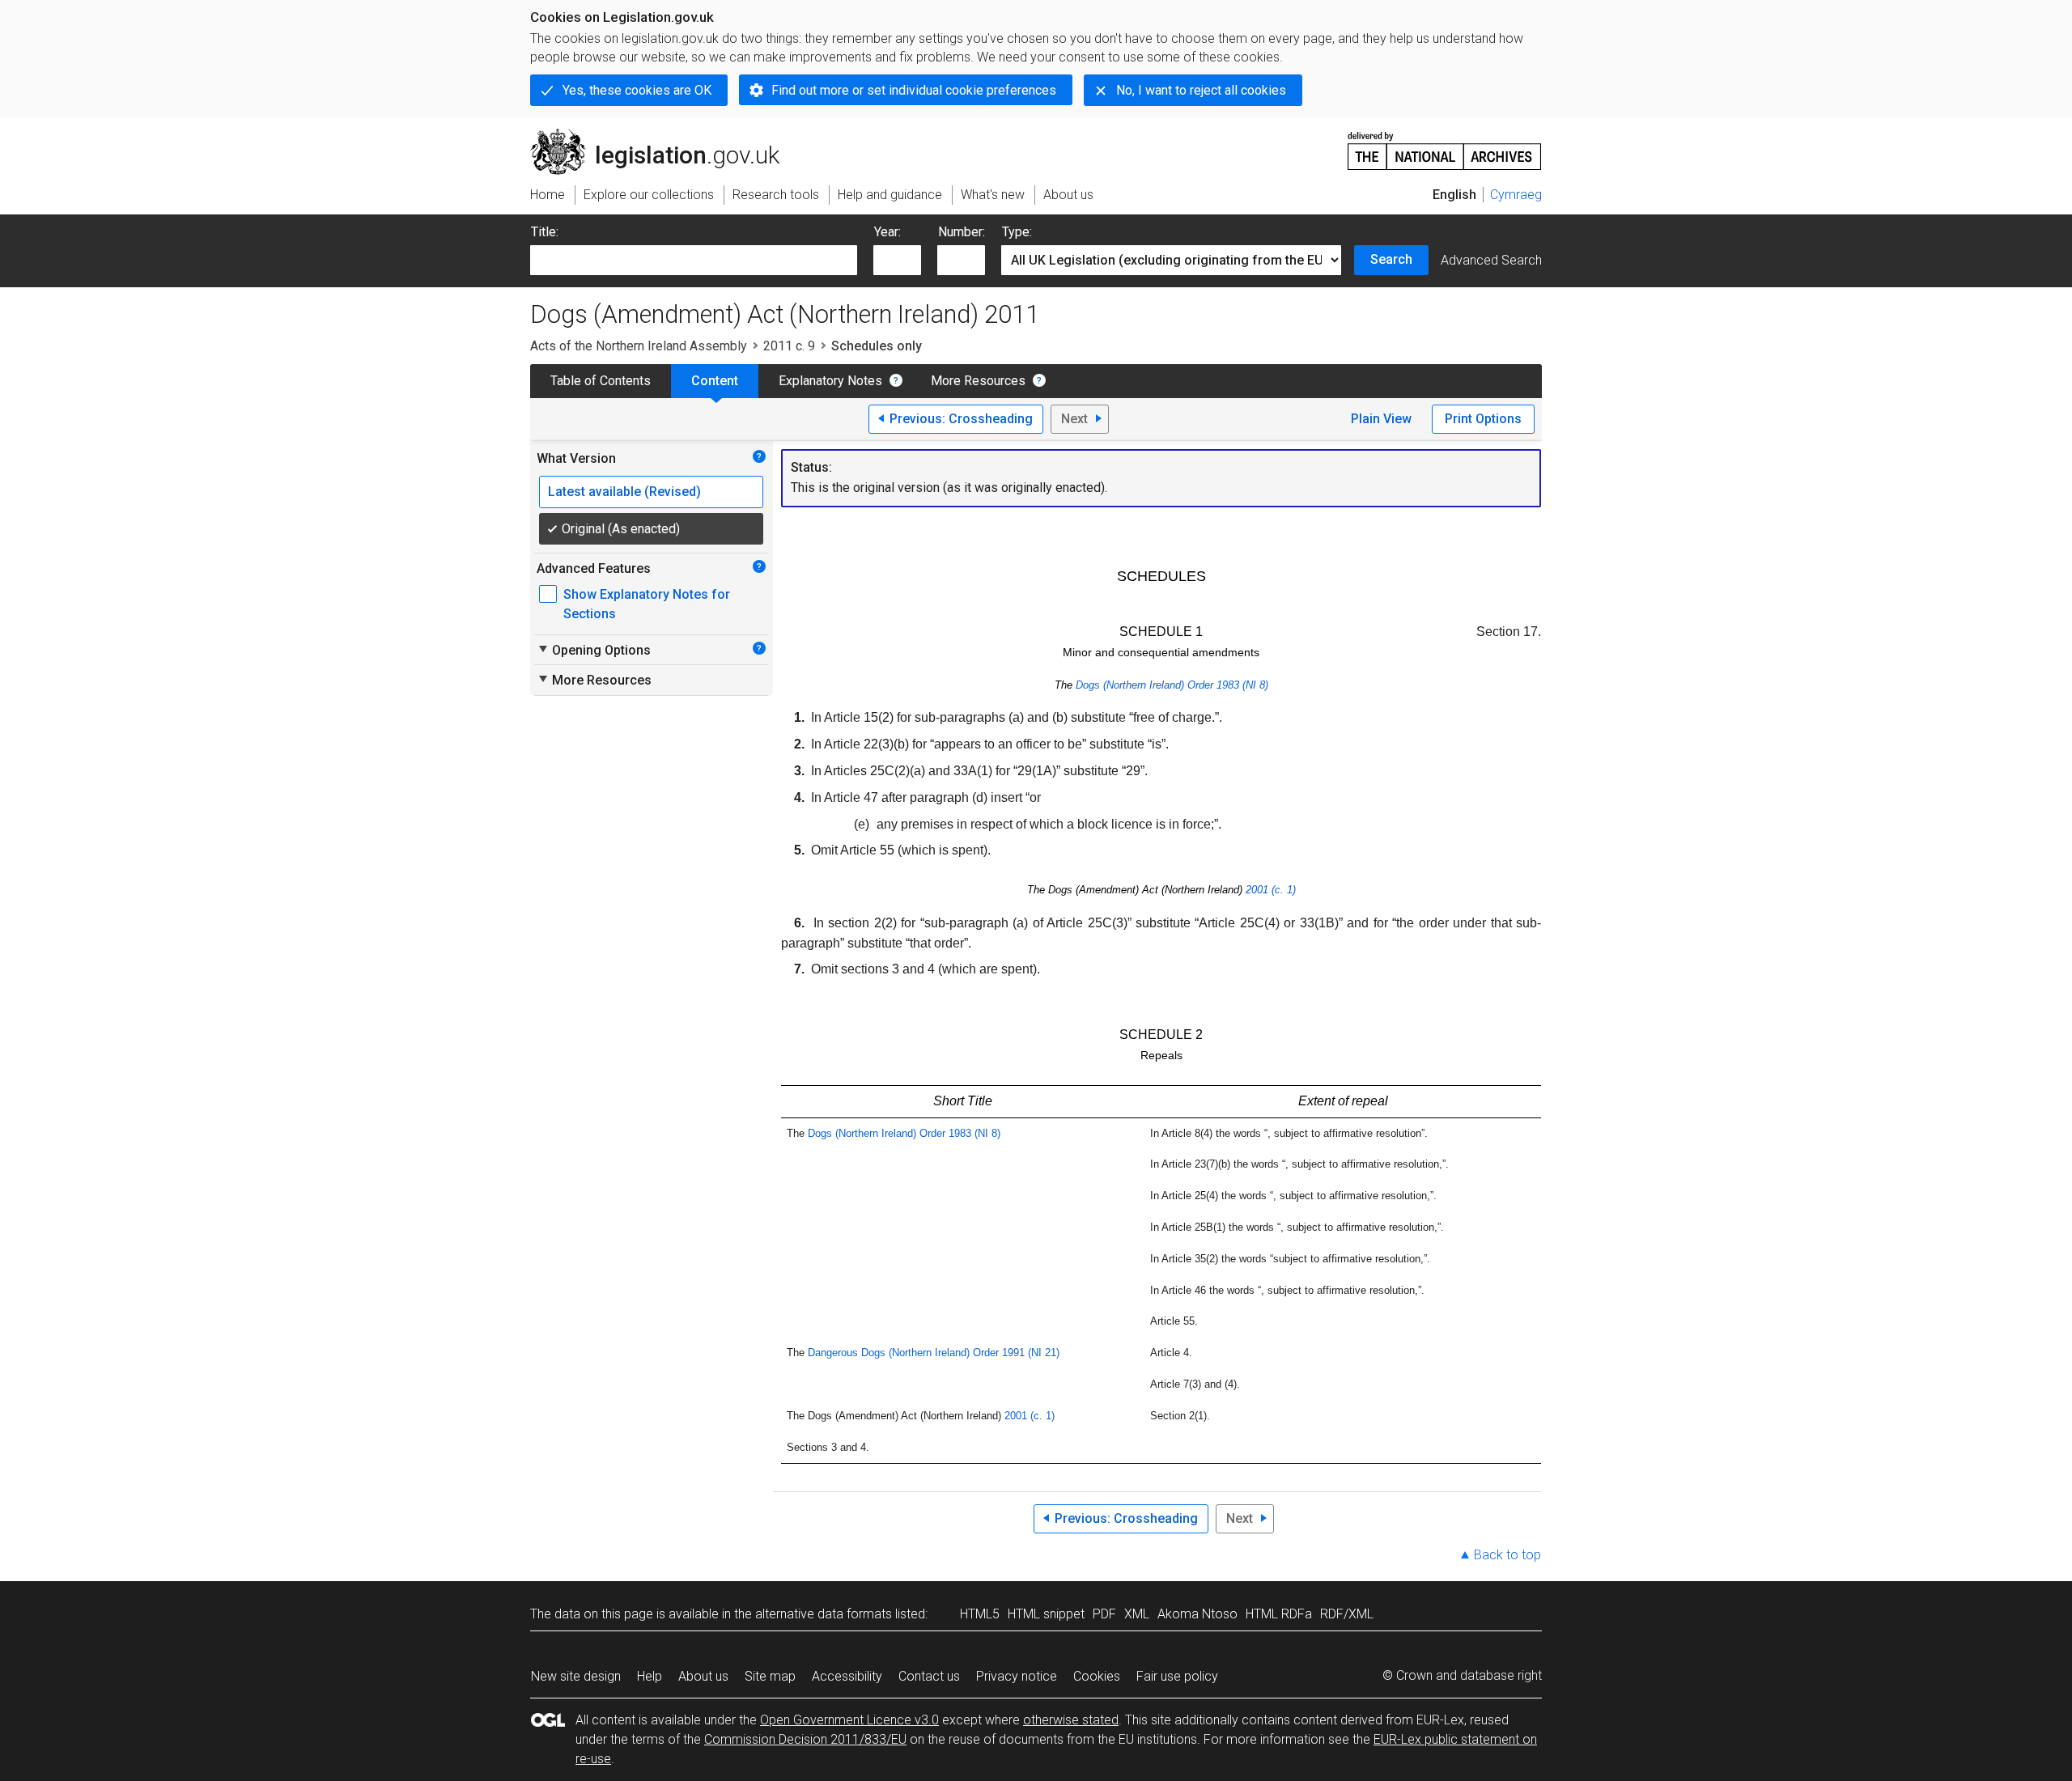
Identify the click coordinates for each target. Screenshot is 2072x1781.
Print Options (1483, 419)
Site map (770, 1676)
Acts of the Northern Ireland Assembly (639, 346)
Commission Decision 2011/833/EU (805, 1739)
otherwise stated (1071, 1720)
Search (1391, 259)
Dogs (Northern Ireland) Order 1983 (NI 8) (1172, 685)
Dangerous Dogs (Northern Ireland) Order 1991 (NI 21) (934, 1353)
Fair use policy (1177, 1676)
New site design (576, 1676)
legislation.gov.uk (664, 135)
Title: (545, 232)
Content (715, 381)
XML (1137, 1614)
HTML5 (980, 1614)
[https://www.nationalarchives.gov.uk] (1445, 144)
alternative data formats (824, 1614)
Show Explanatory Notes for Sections (647, 604)
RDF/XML (1347, 1614)
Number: (962, 232)
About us (703, 1676)
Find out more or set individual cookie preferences (914, 90)
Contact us (929, 1676)
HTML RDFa (1279, 1614)
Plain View (1381, 419)
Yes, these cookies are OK (637, 90)
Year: (887, 232)
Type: (1017, 232)
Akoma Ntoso (1197, 1614)
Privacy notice (1017, 1676)
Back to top (1507, 1555)
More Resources (978, 381)
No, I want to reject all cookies (1201, 90)
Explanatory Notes (830, 381)
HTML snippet (1046, 1614)
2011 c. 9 (789, 346)
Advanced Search (1491, 260)
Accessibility (847, 1676)
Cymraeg (1516, 195)
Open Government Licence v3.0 (849, 1720)
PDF (1104, 1614)
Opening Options (594, 650)
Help (650, 1676)
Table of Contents (601, 381)
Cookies (1097, 1676)
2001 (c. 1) (1271, 890)
